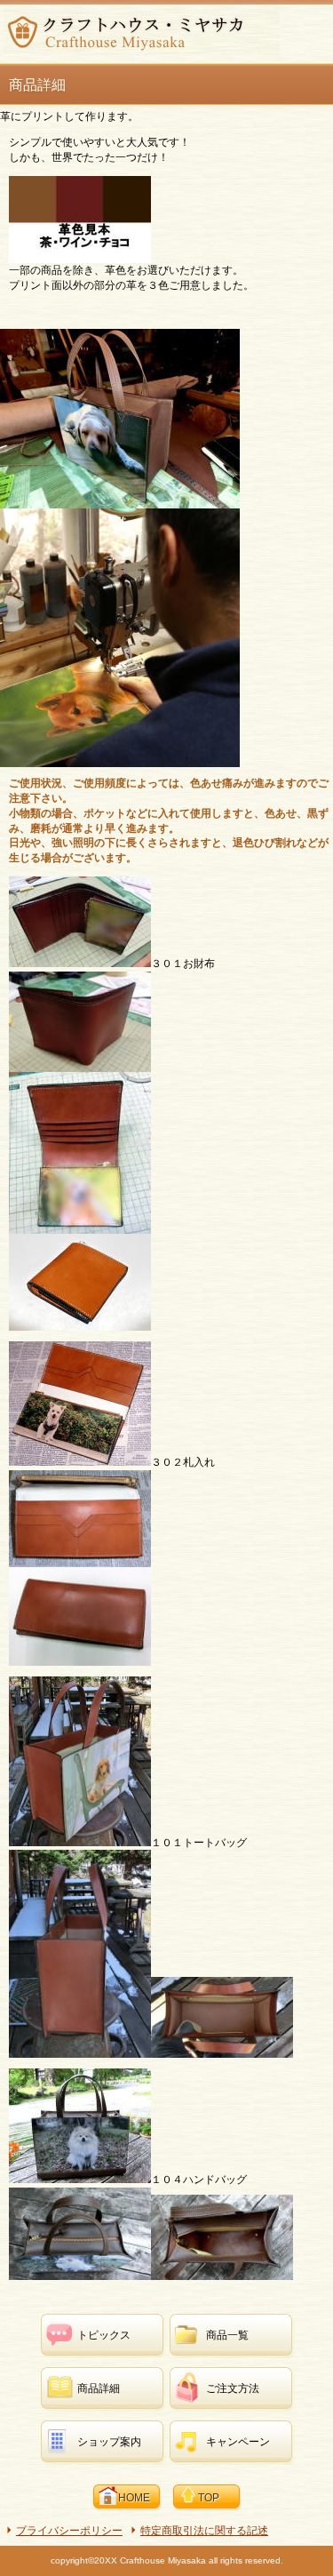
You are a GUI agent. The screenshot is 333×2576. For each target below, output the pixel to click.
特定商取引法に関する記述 (204, 2531)
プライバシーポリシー (69, 2531)
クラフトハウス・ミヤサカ (142, 32)
